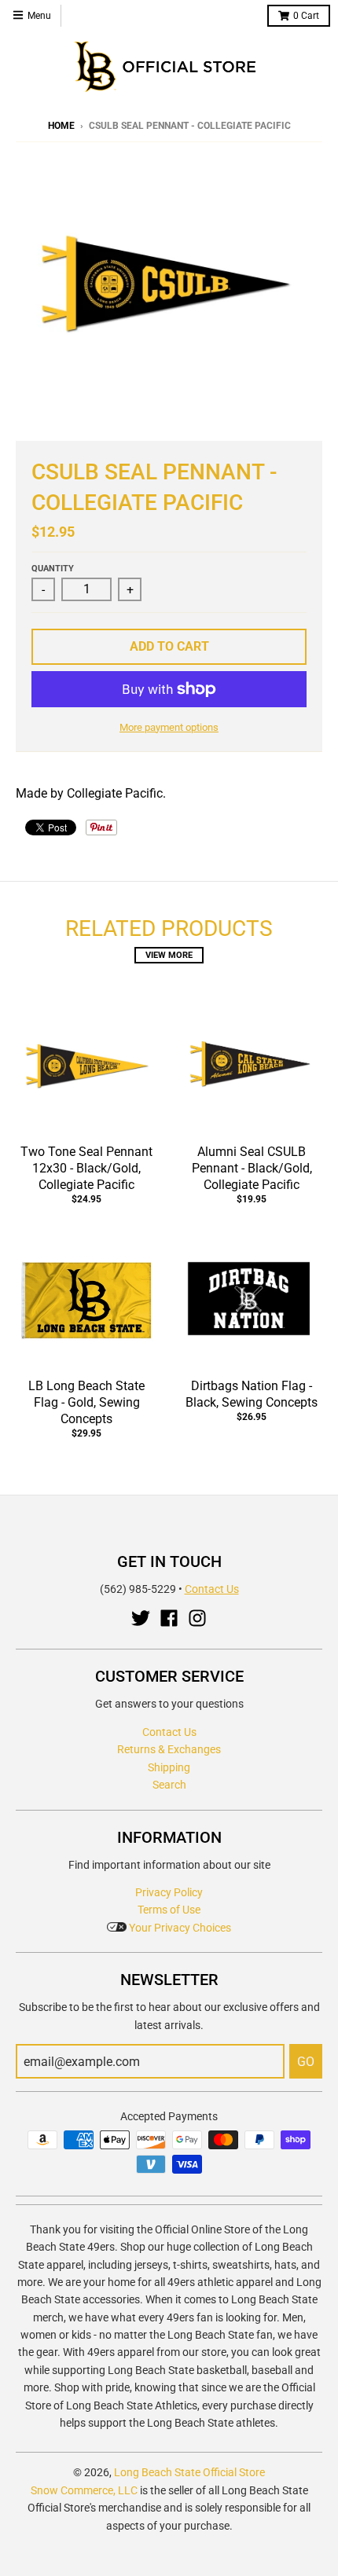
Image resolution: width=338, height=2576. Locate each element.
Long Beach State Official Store (189, 2472)
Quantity (53, 569)
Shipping (169, 1767)
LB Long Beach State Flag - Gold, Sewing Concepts (86, 1402)
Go (306, 2062)
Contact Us (212, 1589)
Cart (306, 16)
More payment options (169, 727)
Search (169, 1785)
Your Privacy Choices (179, 1928)
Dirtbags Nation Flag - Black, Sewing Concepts (252, 1394)
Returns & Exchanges (169, 1749)
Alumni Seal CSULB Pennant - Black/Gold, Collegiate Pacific (252, 1168)
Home (61, 126)
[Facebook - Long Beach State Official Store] (169, 1618)
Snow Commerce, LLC (84, 2490)
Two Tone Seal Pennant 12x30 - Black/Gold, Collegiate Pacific (86, 1168)
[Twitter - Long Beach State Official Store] (141, 1618)
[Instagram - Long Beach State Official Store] (197, 1618)
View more (169, 955)
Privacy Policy (169, 1892)
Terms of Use (169, 1910)
